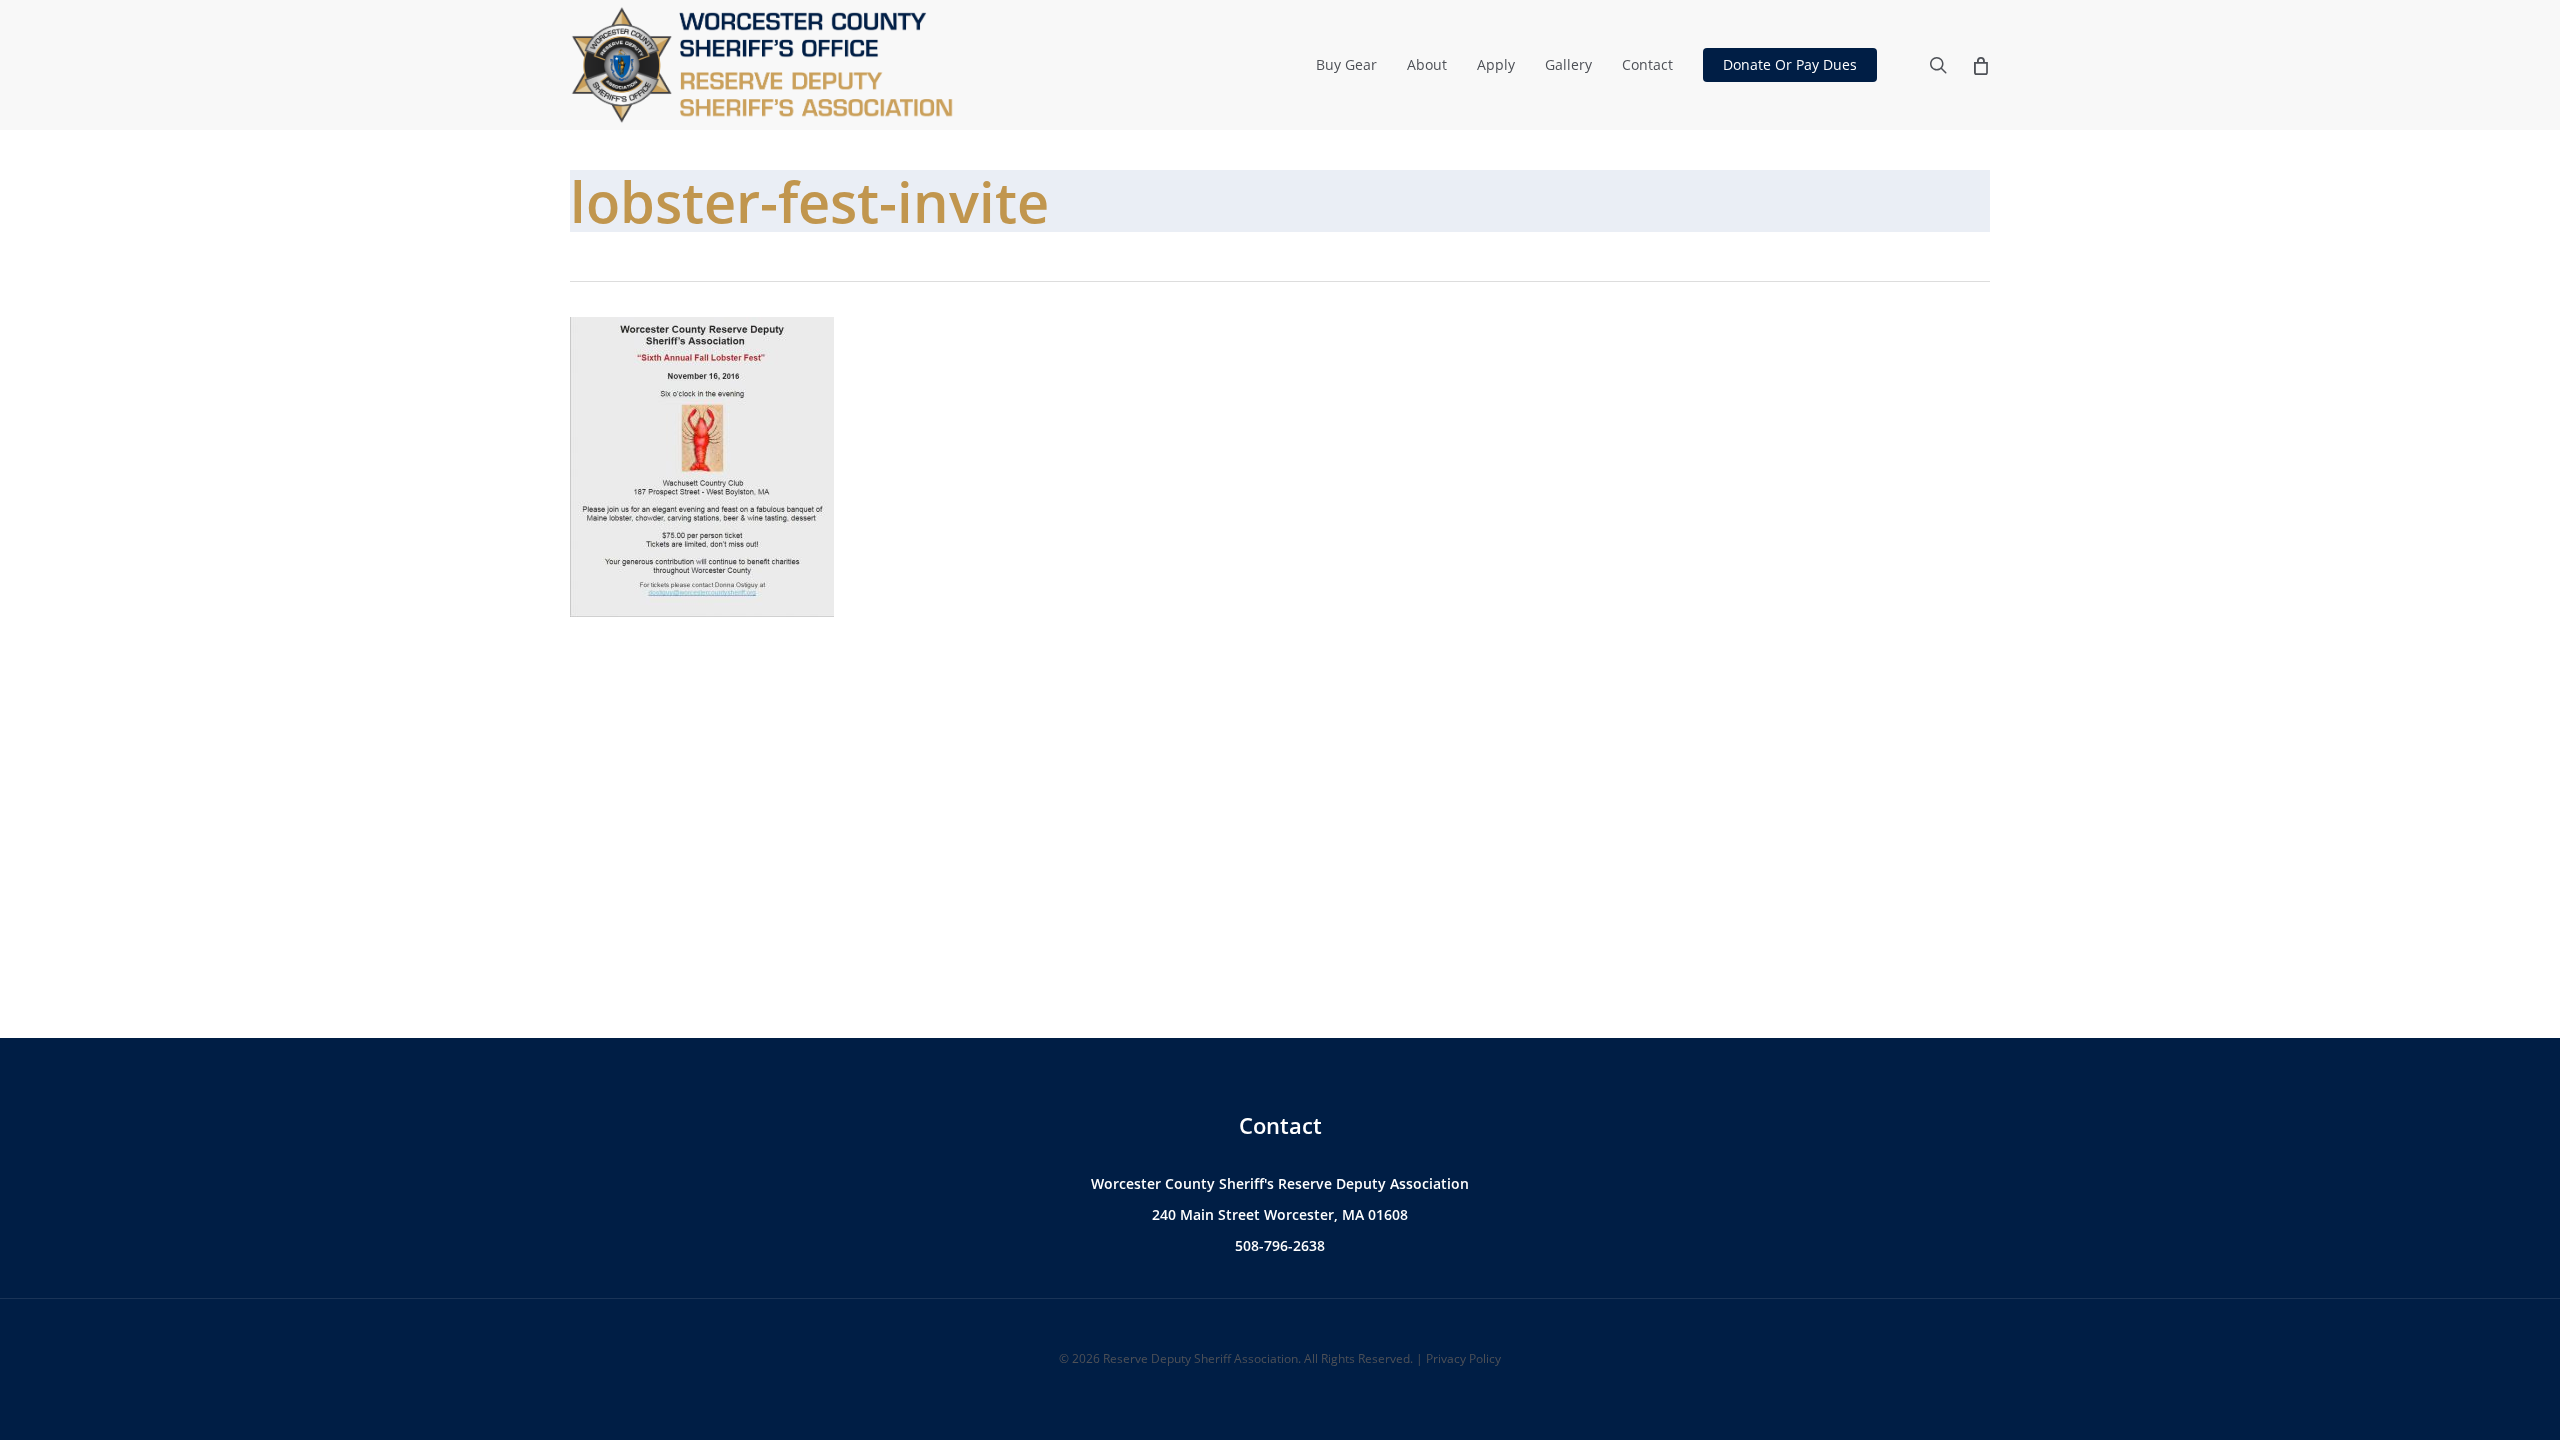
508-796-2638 (1280, 1245)
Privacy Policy (1463, 1358)
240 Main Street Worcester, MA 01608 (1280, 1214)
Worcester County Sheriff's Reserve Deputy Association (1280, 1183)
